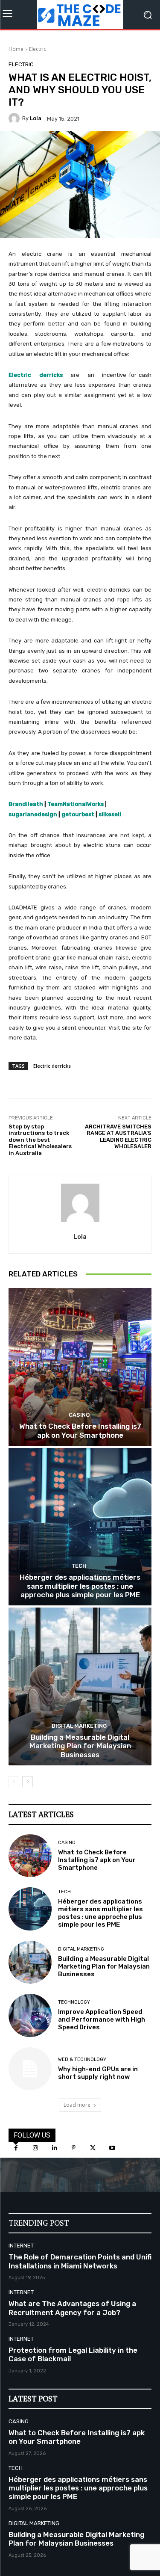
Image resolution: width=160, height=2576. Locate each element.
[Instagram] (35, 2148)
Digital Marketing (79, 1726)
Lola (36, 118)
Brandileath (26, 804)
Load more (77, 2105)
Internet (21, 2246)
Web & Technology (82, 2059)
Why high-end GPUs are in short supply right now (98, 2073)
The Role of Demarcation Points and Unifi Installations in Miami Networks (80, 2261)
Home (16, 49)
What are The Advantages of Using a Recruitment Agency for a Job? (72, 2308)
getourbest (78, 814)
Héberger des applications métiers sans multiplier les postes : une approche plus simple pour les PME (80, 1586)
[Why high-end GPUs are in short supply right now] (30, 2069)
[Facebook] (16, 2148)
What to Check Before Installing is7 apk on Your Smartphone (80, 1430)
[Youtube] (112, 2148)
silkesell (110, 814)
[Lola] (15, 118)
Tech (79, 1566)
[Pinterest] (74, 2148)
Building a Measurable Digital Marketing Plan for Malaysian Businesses (80, 1746)
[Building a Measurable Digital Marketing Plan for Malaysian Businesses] (80, 1686)
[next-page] (28, 1782)
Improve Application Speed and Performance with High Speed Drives (102, 2019)
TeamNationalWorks (76, 804)
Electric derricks (52, 1066)
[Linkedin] (54, 2148)
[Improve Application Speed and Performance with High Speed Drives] (30, 2015)
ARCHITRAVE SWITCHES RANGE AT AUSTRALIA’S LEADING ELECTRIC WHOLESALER (118, 1137)
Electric (38, 49)
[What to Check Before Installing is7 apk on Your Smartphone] (80, 1367)
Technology (74, 2002)
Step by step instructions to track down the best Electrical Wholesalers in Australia (40, 1140)
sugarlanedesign (33, 814)
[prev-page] (14, 1782)
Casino (79, 1415)
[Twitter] (93, 2148)
